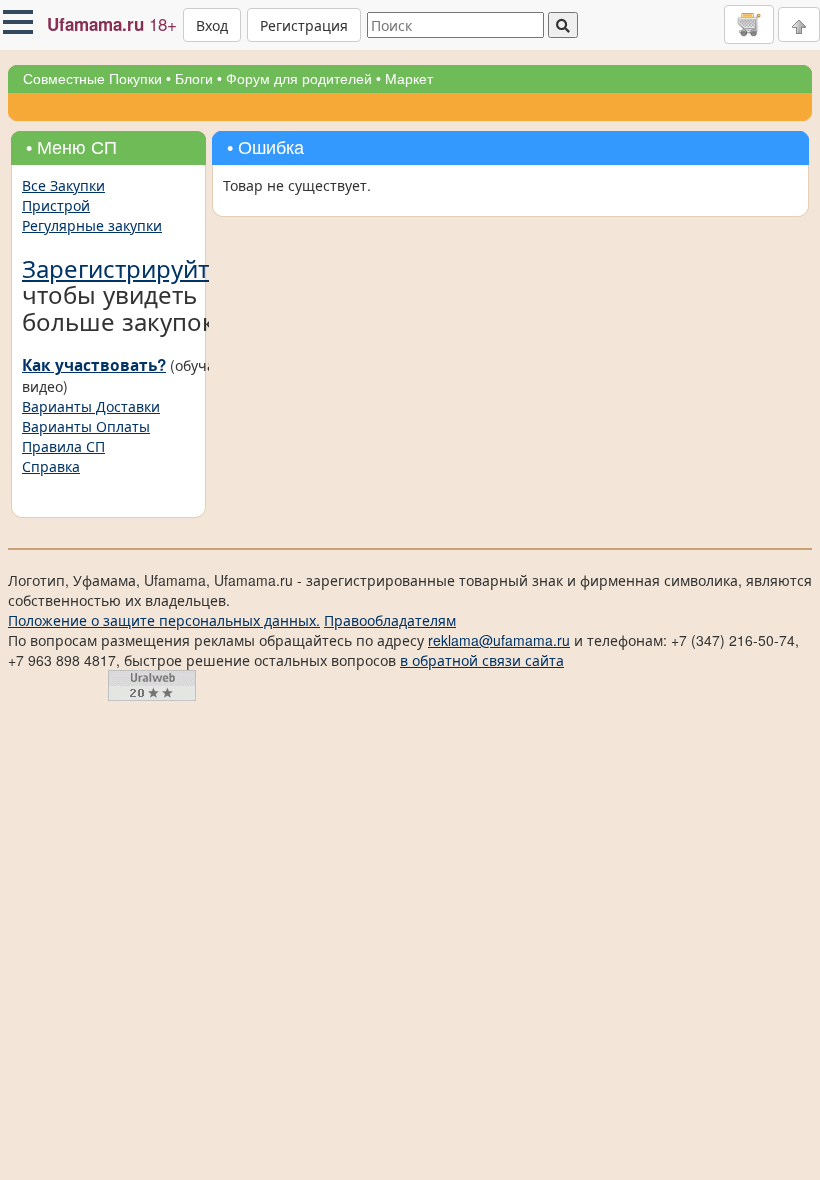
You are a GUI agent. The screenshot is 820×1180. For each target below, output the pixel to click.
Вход (212, 25)
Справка (51, 466)
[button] (18, 22)
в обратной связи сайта (482, 660)
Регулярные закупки (92, 225)
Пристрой (56, 205)
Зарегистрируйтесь (135, 267)
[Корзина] (749, 24)
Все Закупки (63, 185)
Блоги (194, 79)
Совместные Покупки (92, 79)
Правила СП (63, 446)
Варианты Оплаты (86, 426)
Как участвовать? (94, 365)
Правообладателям (390, 620)
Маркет (409, 79)
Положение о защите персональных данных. (164, 620)
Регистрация (304, 25)
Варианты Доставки (91, 406)
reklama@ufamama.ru (499, 640)
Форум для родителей (299, 79)
